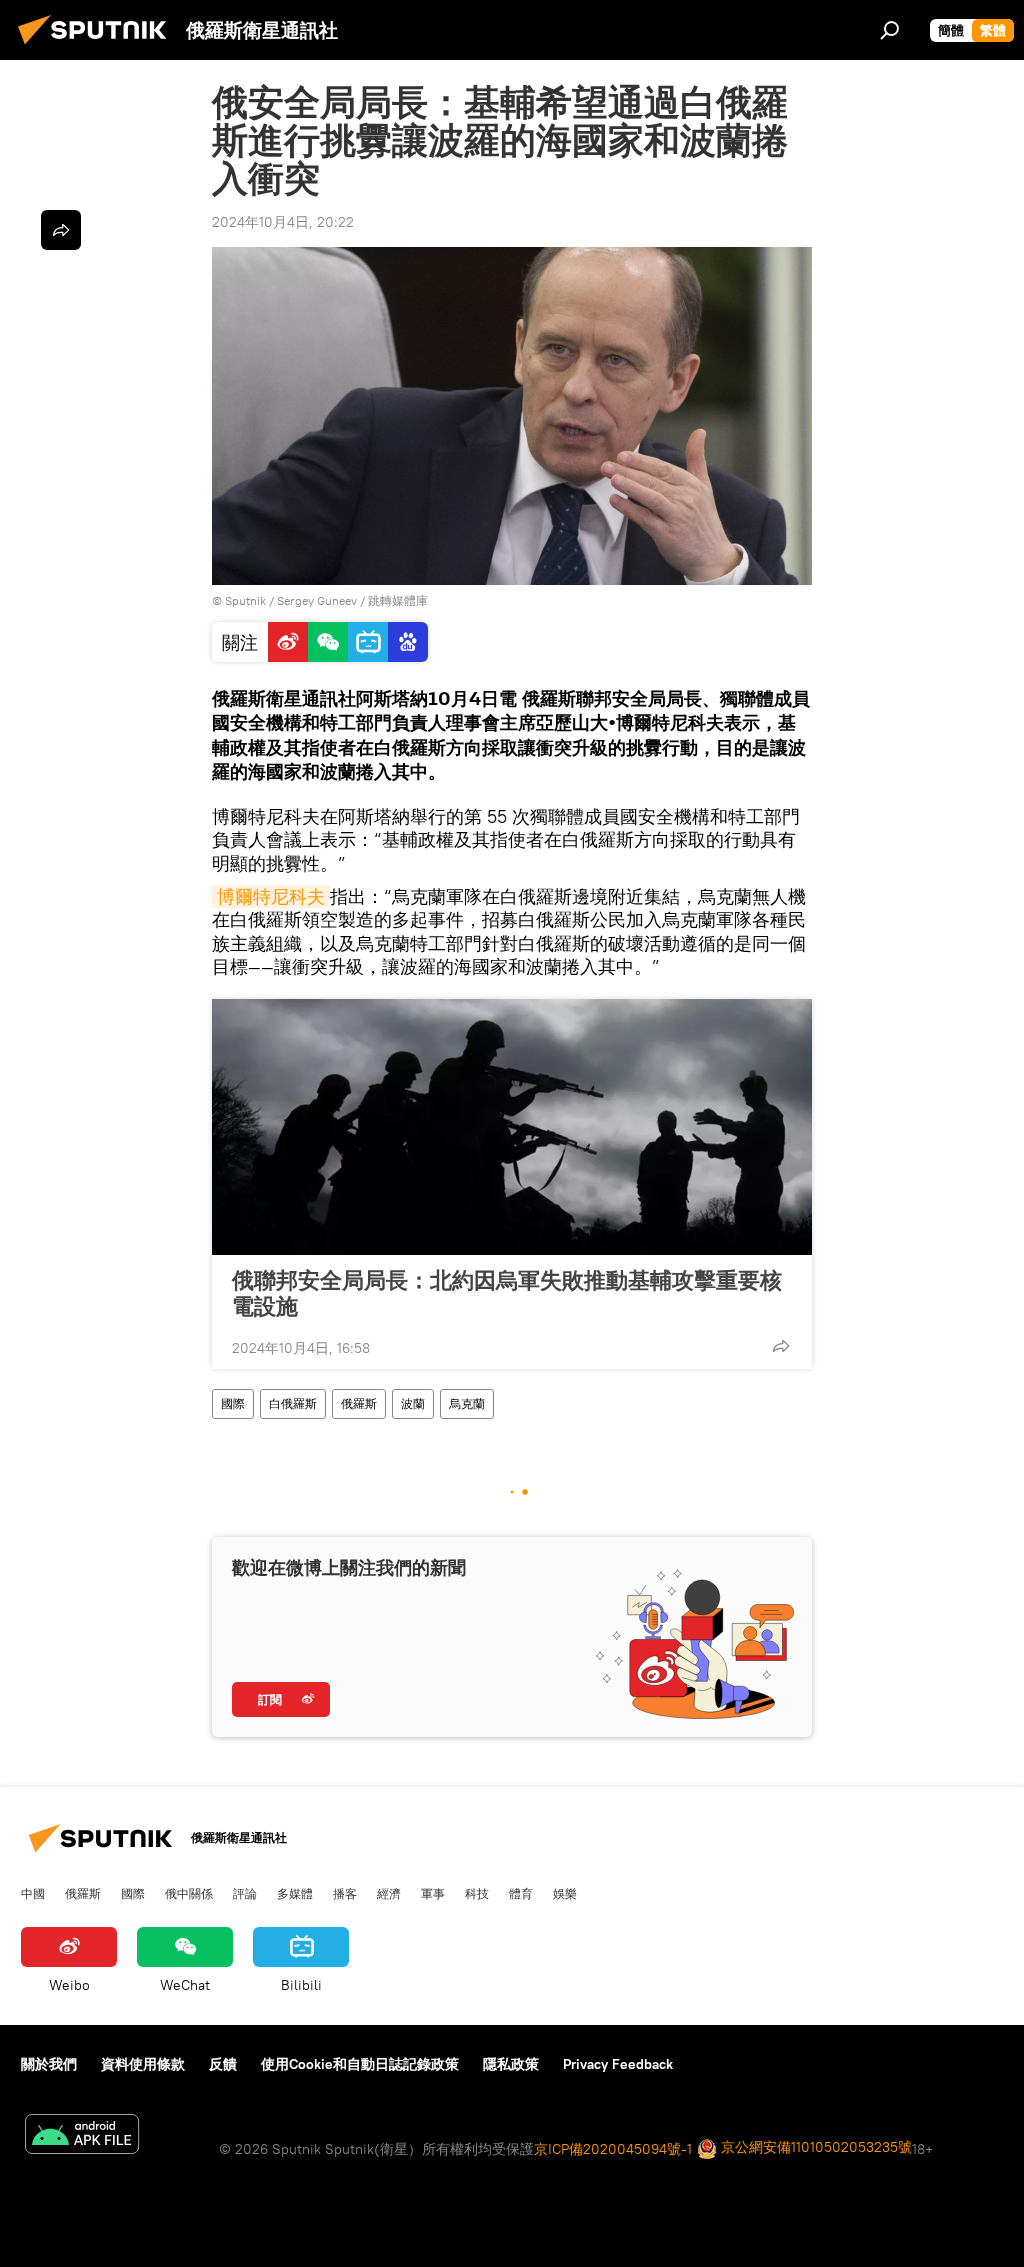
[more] (781, 1346)
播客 (345, 1893)
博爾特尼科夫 (271, 896)
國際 (233, 1403)
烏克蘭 (467, 1403)
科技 (477, 1893)
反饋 (223, 2064)
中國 (33, 1893)
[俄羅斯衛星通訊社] (98, 47)
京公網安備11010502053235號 (814, 2147)
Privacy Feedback (618, 2064)
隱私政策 (511, 2064)
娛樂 (565, 1893)
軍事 (433, 1893)
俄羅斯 (359, 1403)
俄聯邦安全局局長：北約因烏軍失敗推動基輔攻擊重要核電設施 (507, 1293)
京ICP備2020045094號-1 (613, 2149)
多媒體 (295, 1893)
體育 (521, 1893)
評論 (245, 1893)
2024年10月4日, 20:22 (283, 222)
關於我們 (49, 2064)
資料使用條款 (143, 2064)
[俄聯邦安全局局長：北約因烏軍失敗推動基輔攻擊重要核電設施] (512, 1127)
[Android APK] (82, 2136)
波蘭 (413, 1403)
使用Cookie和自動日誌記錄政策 (360, 2064)
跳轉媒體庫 (398, 600)
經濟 (389, 1893)
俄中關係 (189, 1893)
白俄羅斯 (293, 1403)
